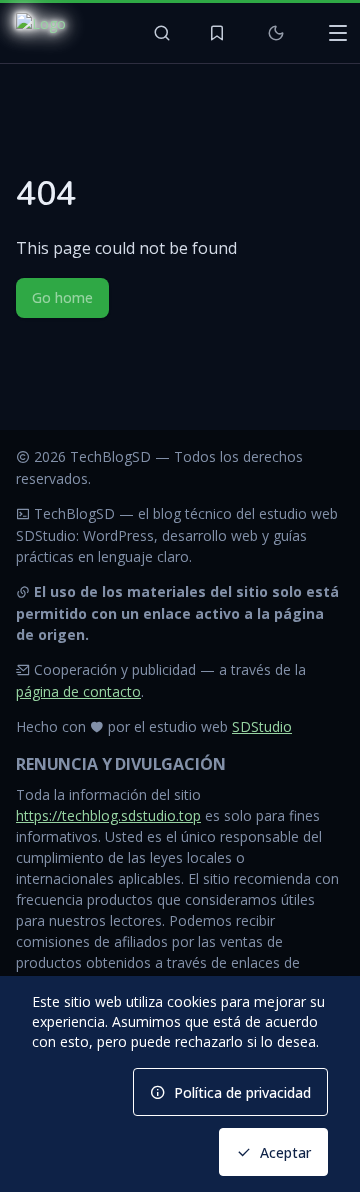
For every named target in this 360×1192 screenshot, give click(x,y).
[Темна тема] (276, 33)
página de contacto (78, 691)
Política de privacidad (242, 1092)
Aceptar (285, 1152)
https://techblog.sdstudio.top (108, 815)
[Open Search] (162, 33)
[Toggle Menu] (338, 33)
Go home (62, 297)
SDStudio (262, 726)
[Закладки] (217, 33)
